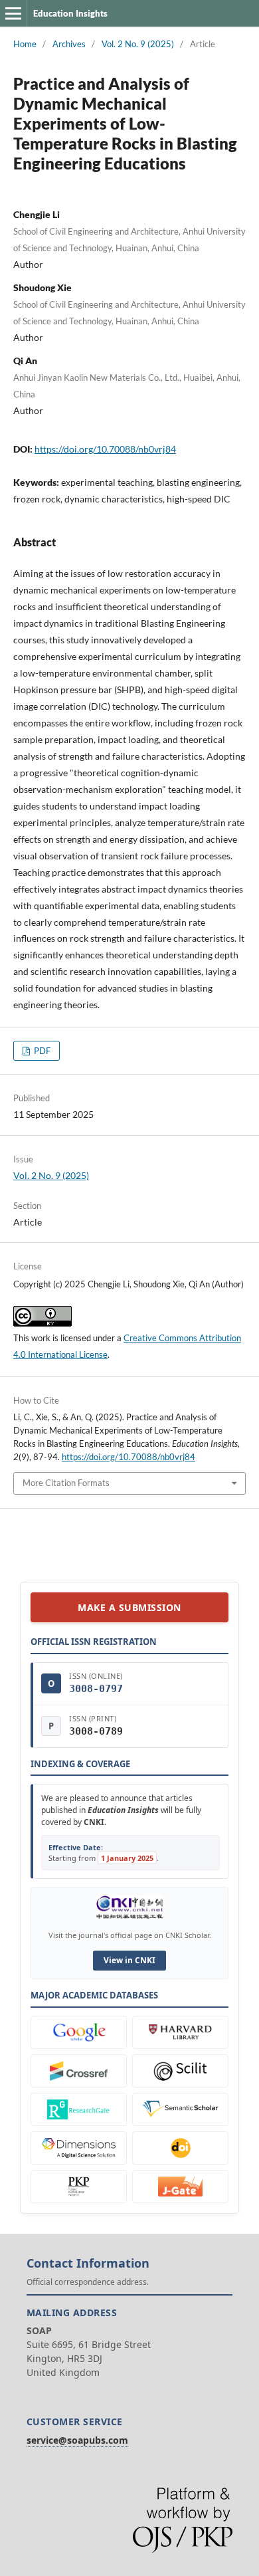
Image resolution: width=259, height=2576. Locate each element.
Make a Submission (129, 1607)
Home (25, 44)
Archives (69, 44)
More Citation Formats (66, 1483)
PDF (41, 1051)
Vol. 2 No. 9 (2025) (138, 44)
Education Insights (70, 13)
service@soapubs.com (77, 2440)
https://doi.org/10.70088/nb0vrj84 (105, 449)
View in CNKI (129, 1960)
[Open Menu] (13, 13)
